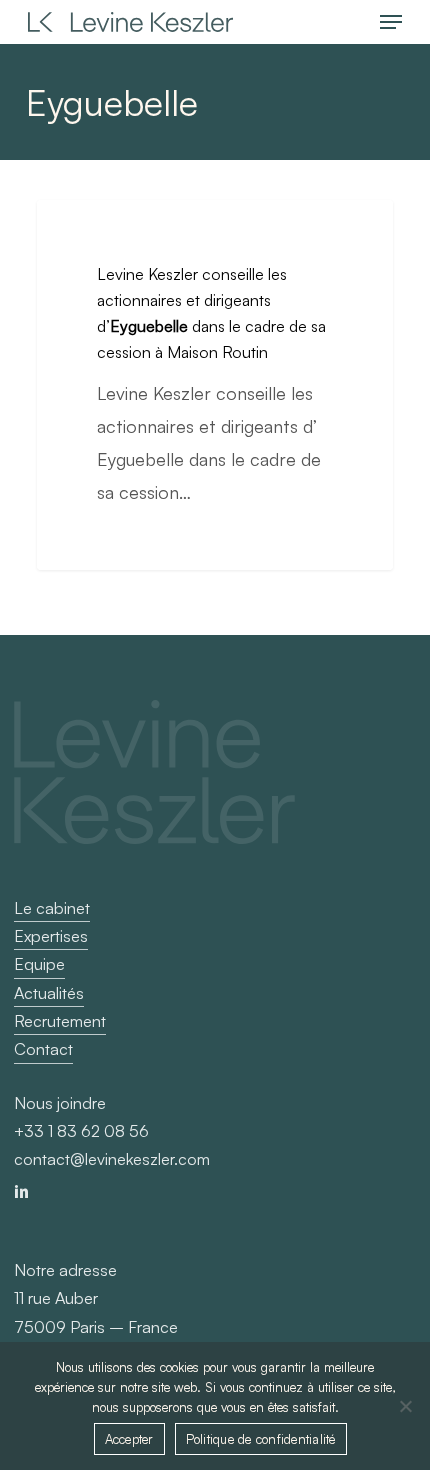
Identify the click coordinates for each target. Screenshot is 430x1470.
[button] (391, 22)
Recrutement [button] (60, 1021)
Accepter (129, 1439)
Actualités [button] (49, 993)
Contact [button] (43, 1049)
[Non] (405, 1406)
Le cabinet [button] (52, 908)
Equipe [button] (39, 964)
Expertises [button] (51, 936)
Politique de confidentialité (261, 1439)
